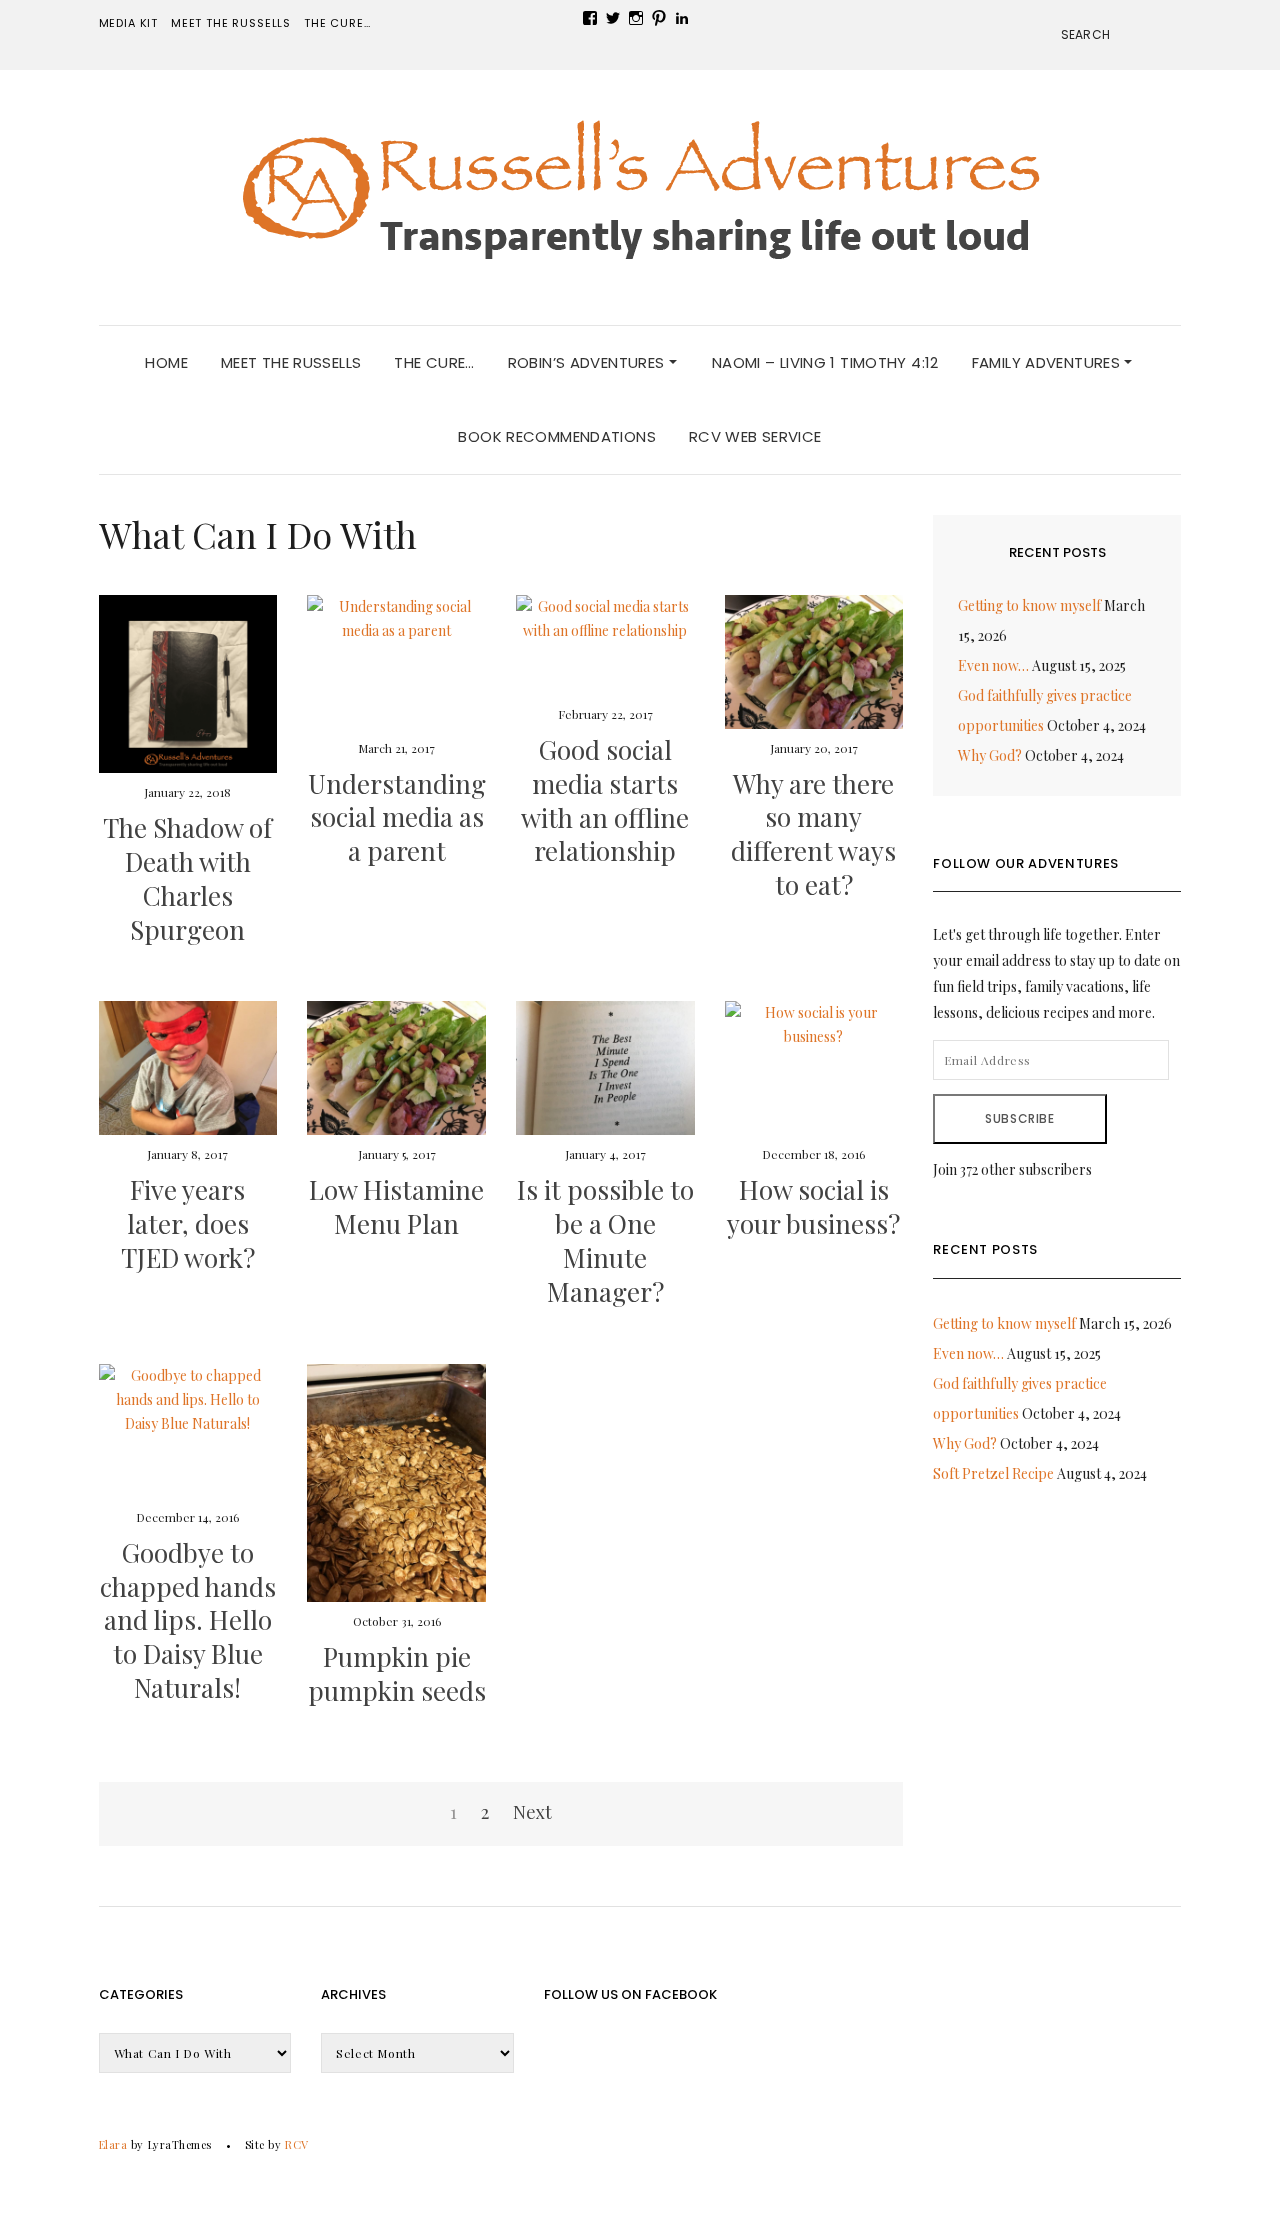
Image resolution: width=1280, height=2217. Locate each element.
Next (532, 1812)
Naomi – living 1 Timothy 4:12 (825, 362)
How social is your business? (813, 1206)
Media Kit (128, 23)
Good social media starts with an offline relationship (605, 800)
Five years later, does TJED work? (188, 1223)
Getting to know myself (1029, 605)
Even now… (993, 665)
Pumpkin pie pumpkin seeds (397, 1673)
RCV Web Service (755, 436)
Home (166, 362)
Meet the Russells (231, 23)
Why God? (990, 755)
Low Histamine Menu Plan (396, 1206)
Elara (113, 2144)
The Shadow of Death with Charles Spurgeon (187, 878)
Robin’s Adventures (588, 362)
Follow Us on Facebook (630, 1994)
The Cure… (337, 23)
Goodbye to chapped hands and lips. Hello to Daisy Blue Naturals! (188, 1620)
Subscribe (1019, 1118)
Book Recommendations (557, 436)
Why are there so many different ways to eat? (813, 834)
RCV (297, 2144)
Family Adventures (1048, 362)
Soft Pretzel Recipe (993, 1473)
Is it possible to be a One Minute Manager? (605, 1240)
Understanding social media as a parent (397, 817)
